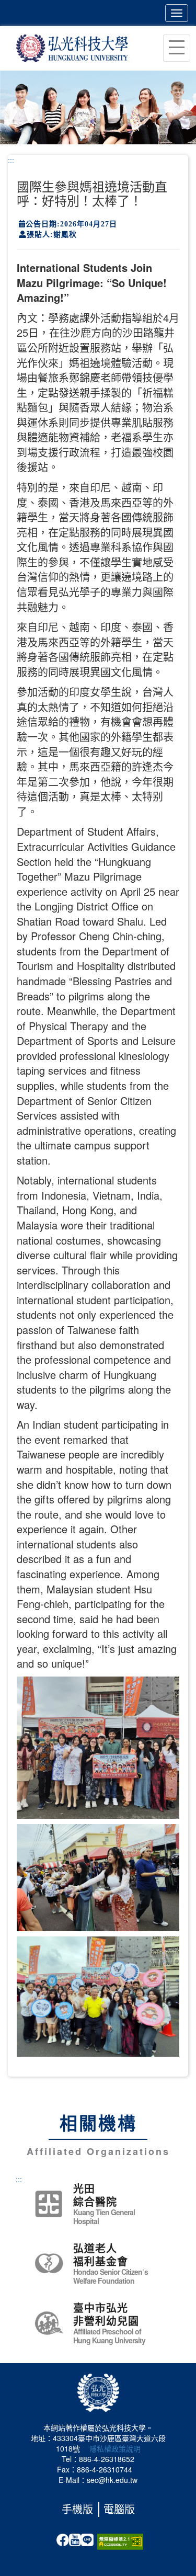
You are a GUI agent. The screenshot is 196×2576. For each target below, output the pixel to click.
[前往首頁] (72, 47)
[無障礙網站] (120, 2540)
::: (11, 160)
